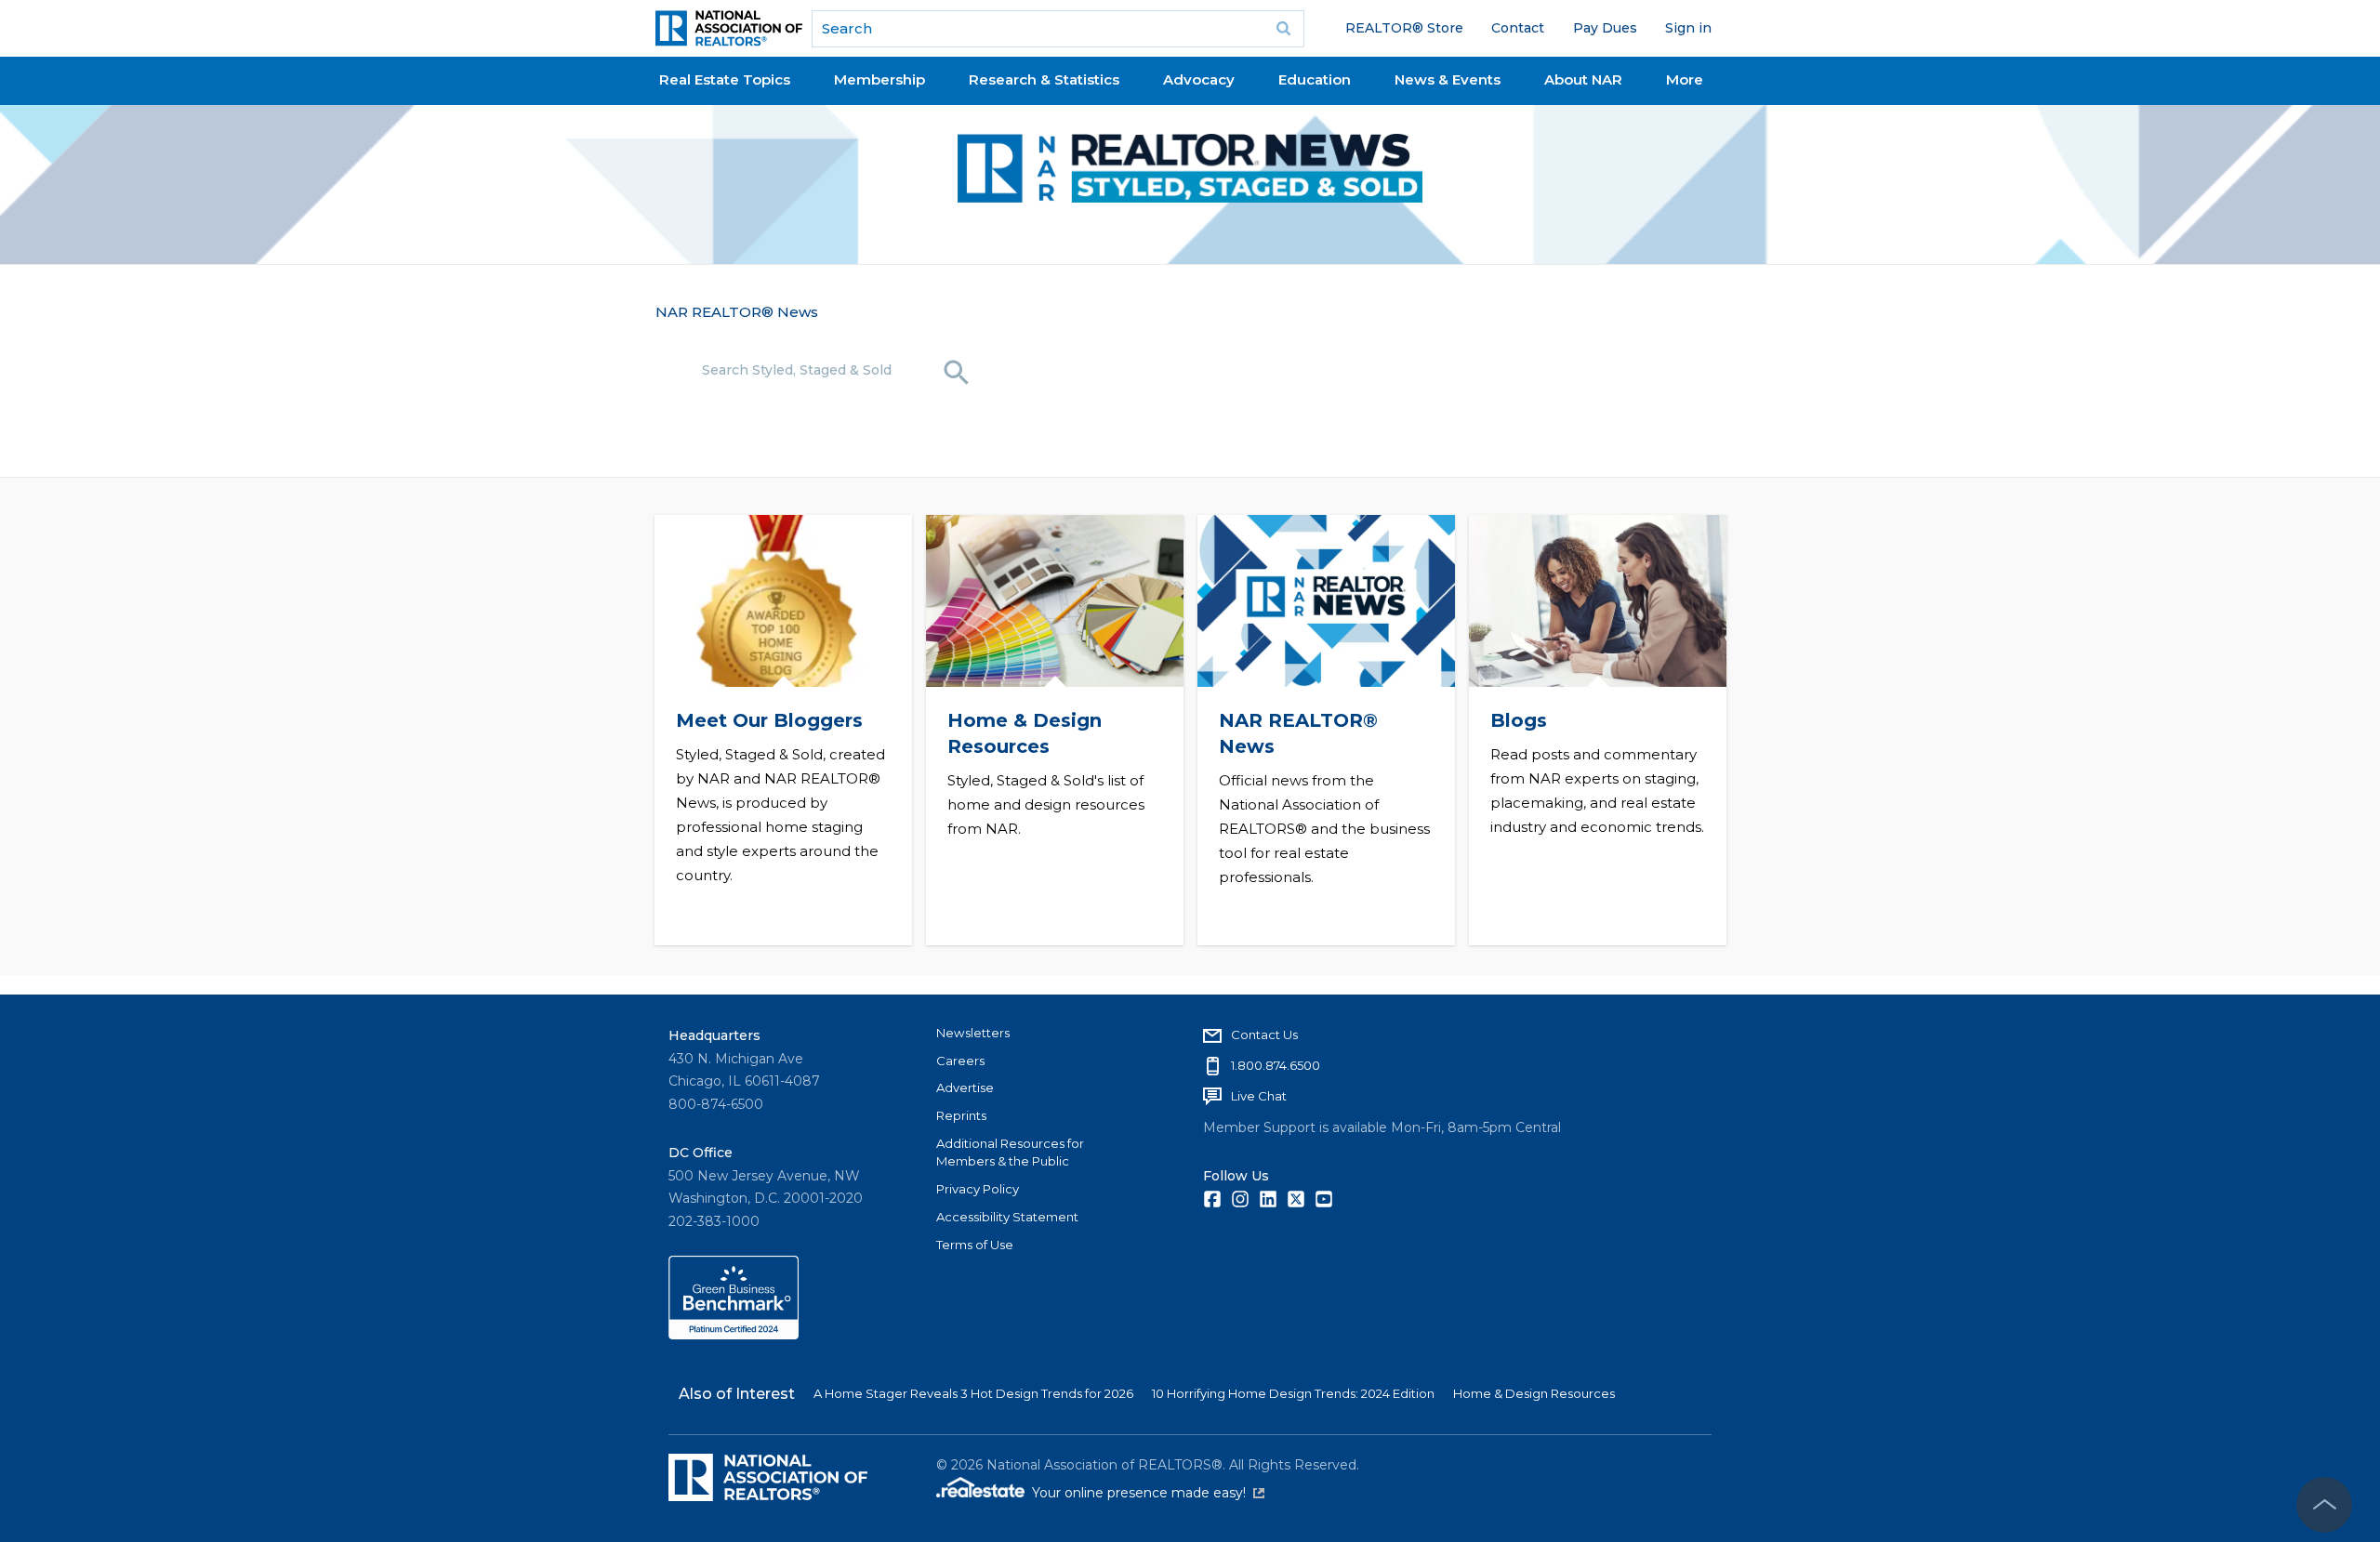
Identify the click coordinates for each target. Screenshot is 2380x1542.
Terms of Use (975, 1245)
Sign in (1688, 28)
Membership (879, 79)
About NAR (1583, 79)
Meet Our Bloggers (768, 720)
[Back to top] (2324, 1505)
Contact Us (1264, 1035)
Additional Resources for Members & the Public (1010, 1153)
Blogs (1518, 720)
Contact (1518, 28)
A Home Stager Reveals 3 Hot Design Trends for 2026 (973, 1393)
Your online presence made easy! (1148, 1493)
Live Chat (1259, 1096)
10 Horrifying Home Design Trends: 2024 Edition (1293, 1393)
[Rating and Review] (734, 1335)
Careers (960, 1061)
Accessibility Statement (1007, 1217)
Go (1284, 29)
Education (1315, 79)
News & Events (1448, 79)
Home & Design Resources (1534, 1393)
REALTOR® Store (1404, 28)
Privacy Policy (978, 1189)
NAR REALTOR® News (737, 312)
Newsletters (973, 1033)
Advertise (965, 1087)
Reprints (961, 1115)
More (1685, 79)
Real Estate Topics (725, 79)
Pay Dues (1605, 28)
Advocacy (1199, 79)
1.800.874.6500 (1276, 1065)
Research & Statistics (1044, 79)
